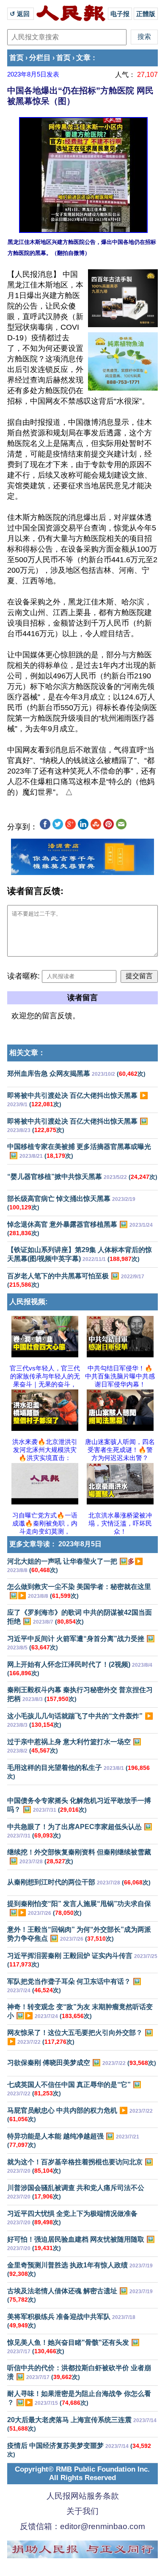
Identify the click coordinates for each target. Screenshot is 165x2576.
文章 (83, 58)
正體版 (146, 14)
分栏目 (40, 58)
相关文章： (27, 1053)
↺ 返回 (21, 14)
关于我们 (82, 2511)
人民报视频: (29, 1302)
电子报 (120, 14)
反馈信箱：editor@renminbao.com (82, 2526)
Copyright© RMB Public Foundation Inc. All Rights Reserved (82, 2473)
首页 (16, 58)
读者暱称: (23, 976)
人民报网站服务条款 (83, 2496)
